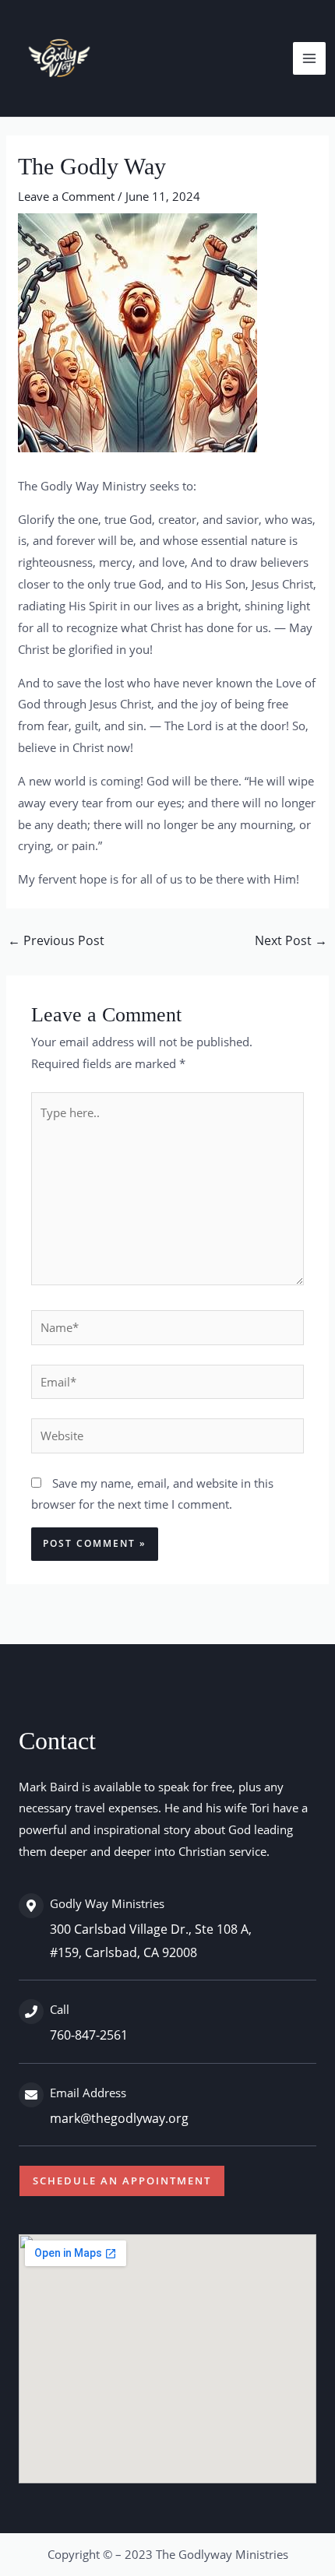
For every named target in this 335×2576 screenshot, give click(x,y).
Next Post (291, 940)
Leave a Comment (66, 196)
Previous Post (56, 940)
